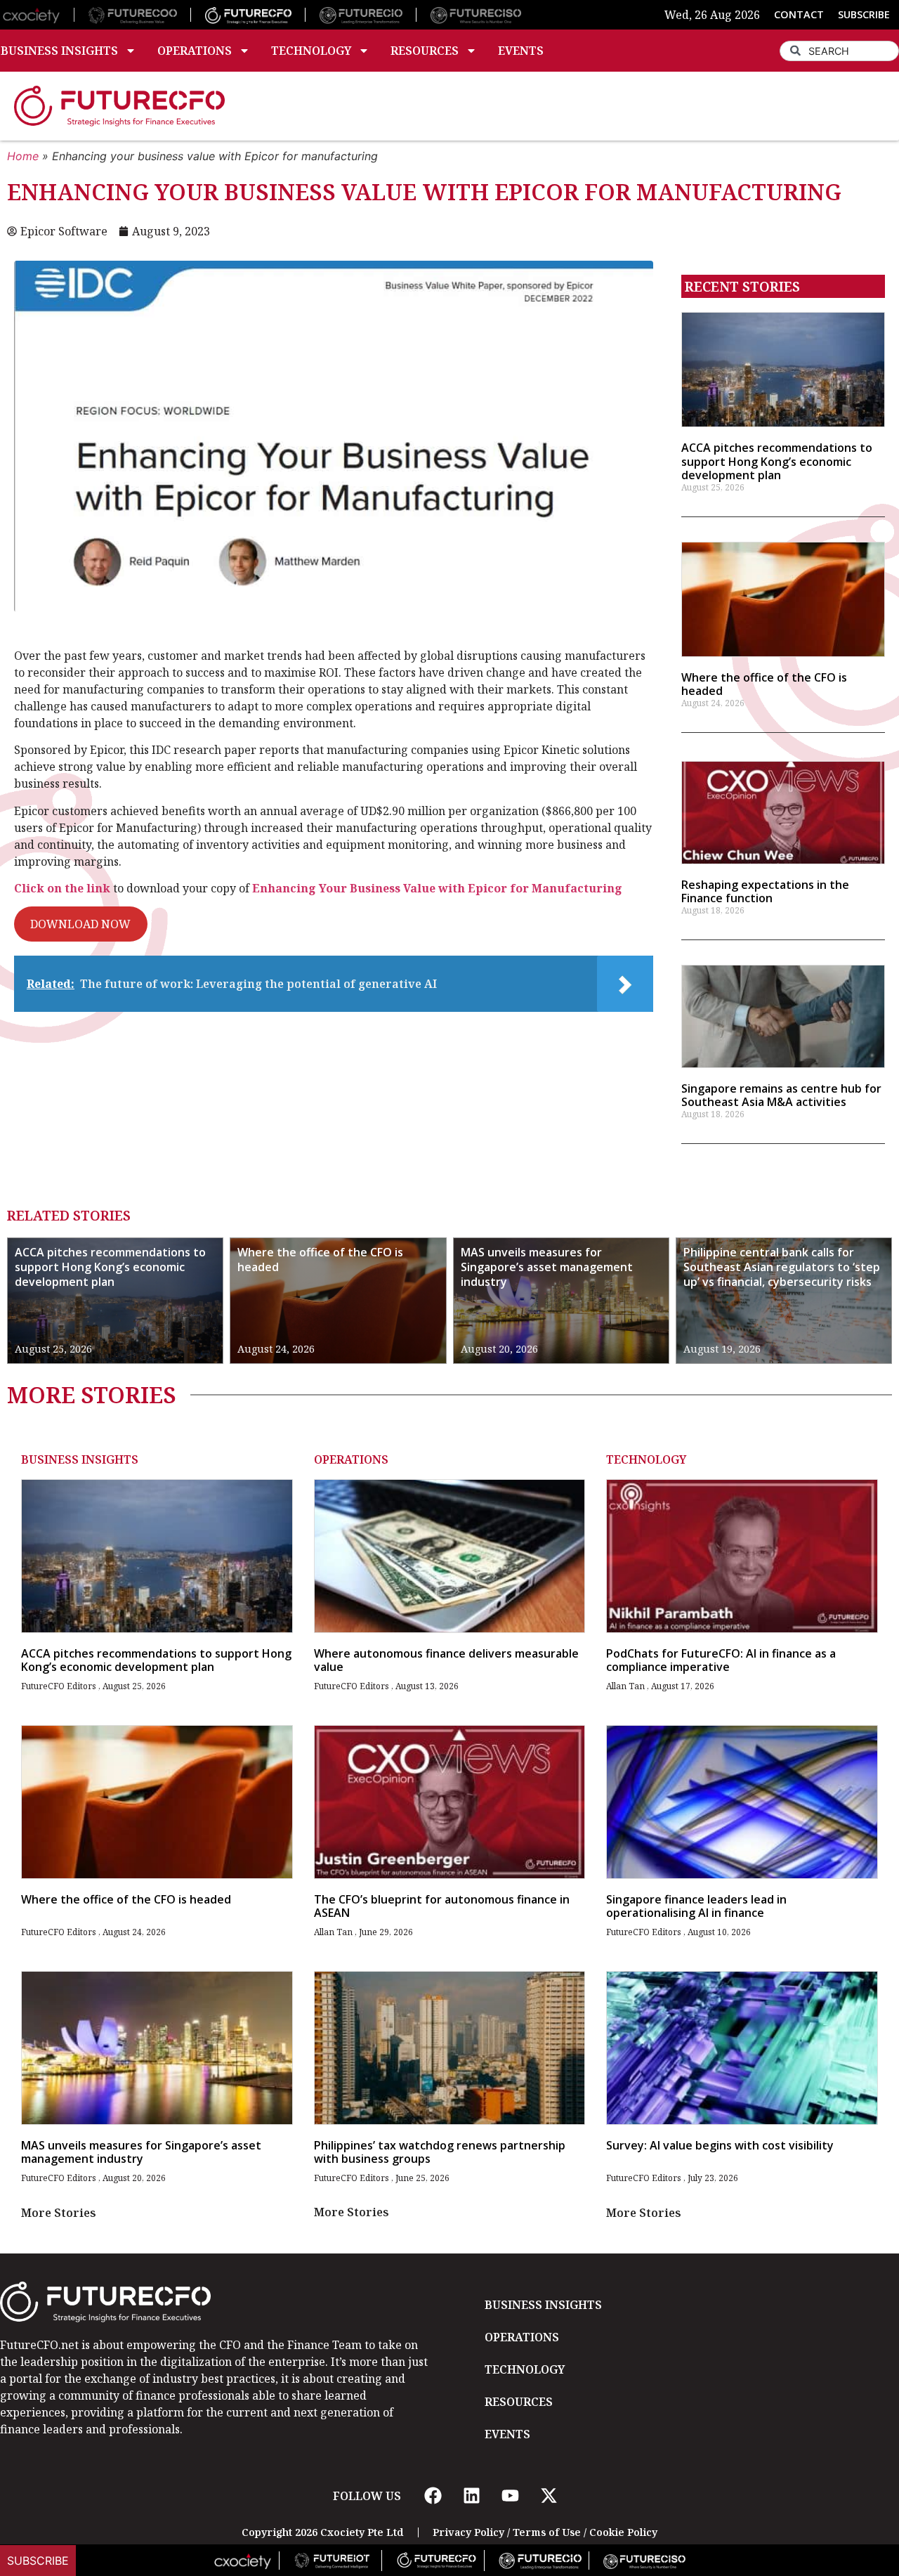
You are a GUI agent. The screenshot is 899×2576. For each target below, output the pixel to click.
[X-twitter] (549, 2496)
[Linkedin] (471, 2496)
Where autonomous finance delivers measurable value (446, 1660)
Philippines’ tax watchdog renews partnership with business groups (440, 2152)
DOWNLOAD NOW (80, 924)
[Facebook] (433, 2496)
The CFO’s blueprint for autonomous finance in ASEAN (442, 1906)
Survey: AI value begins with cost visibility (720, 2145)
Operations (195, 51)
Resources (425, 51)
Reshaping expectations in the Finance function (765, 891)
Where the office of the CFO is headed (764, 684)
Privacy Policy (468, 2532)
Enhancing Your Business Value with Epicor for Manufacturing (437, 888)
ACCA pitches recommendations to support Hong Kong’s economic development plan (777, 461)
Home (23, 156)
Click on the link (62, 888)
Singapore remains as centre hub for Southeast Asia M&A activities (781, 1095)
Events (521, 51)
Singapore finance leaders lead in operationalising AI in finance (696, 1906)
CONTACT (799, 14)
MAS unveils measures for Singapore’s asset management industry (547, 1267)
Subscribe (38, 2561)
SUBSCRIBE (864, 14)
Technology (311, 51)
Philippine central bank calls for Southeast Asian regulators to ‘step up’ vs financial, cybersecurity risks (782, 1267)
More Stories (59, 2213)
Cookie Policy (623, 2532)
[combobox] (839, 51)
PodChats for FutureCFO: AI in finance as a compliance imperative (721, 1660)
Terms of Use (547, 2532)
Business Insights (80, 1459)
